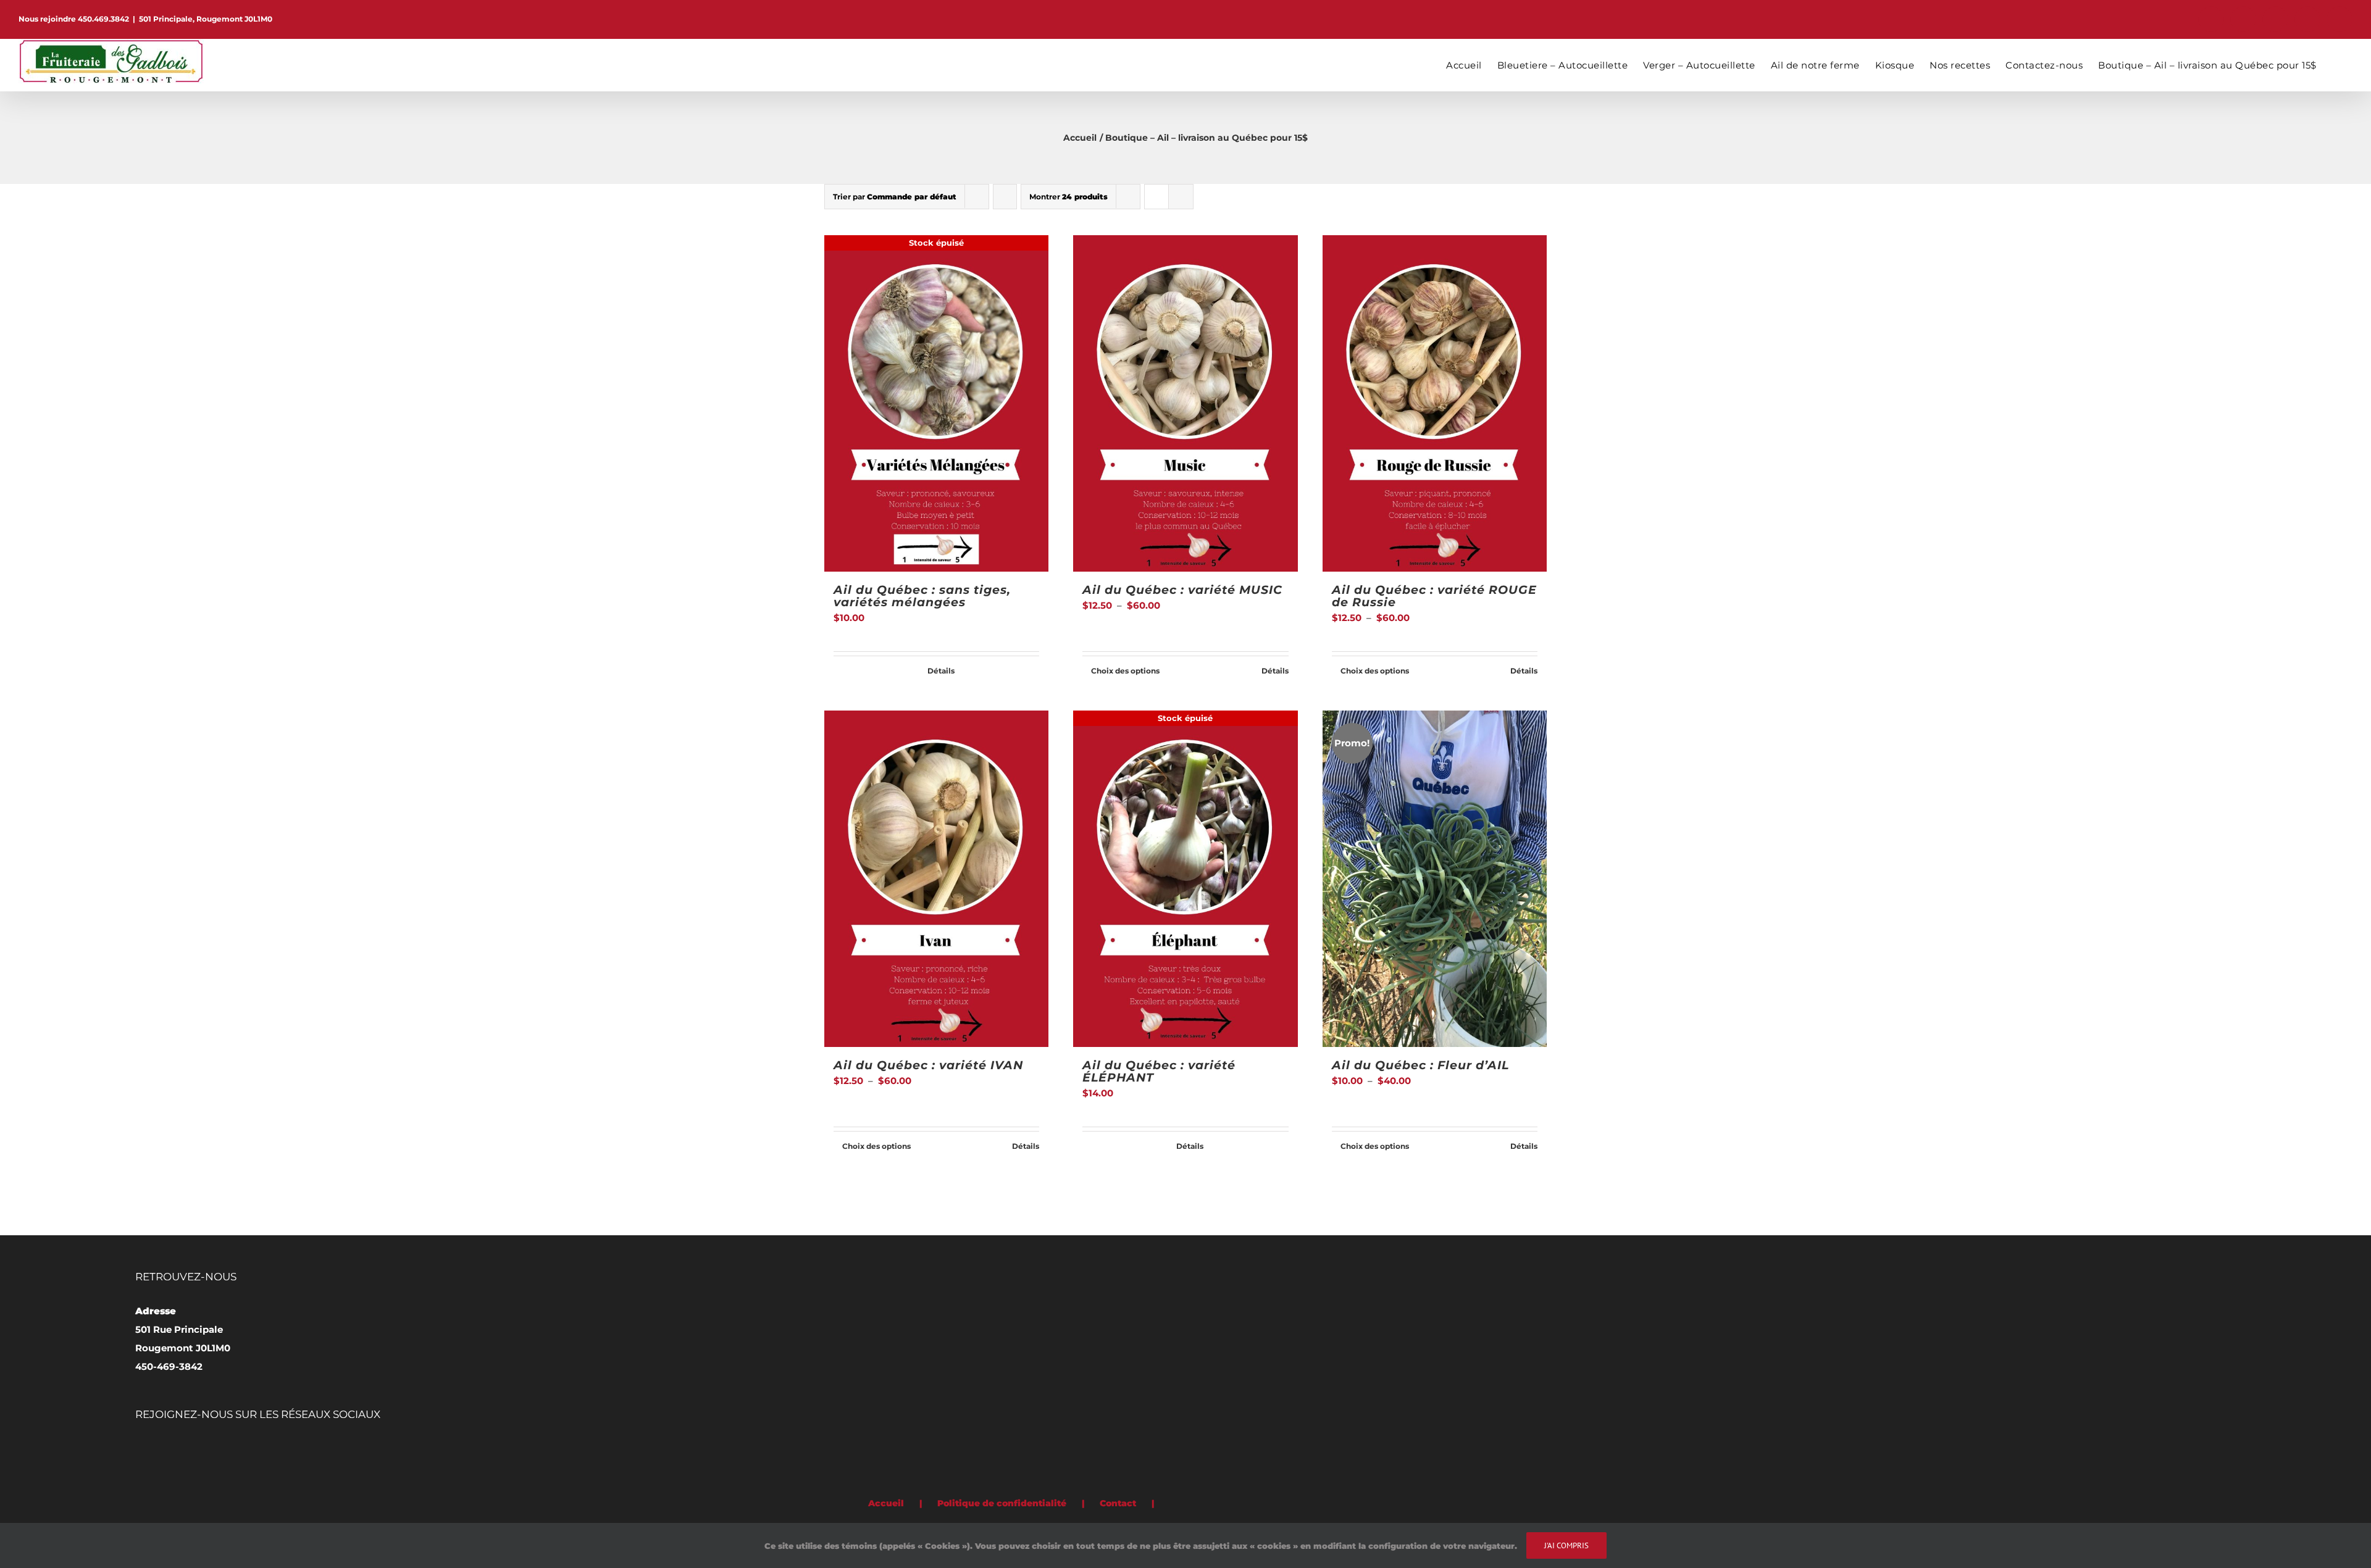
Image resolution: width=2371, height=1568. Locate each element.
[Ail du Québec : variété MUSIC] (1185, 403)
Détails (941, 671)
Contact (1118, 1503)
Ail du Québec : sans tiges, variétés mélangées (922, 596)
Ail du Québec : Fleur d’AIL (1420, 1065)
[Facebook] (139, 1449)
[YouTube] (208, 1449)
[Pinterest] (156, 1449)
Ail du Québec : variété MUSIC (1182, 590)
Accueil (886, 1503)
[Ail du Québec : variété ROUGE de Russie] (1435, 403)
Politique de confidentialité (1002, 1503)
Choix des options (1125, 671)
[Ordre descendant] (1005, 197)
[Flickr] (174, 1449)
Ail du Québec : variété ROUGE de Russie (1434, 596)
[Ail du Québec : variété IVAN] (936, 879)
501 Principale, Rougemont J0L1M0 (206, 19)
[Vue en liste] (1181, 197)
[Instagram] (191, 1449)
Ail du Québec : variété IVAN (928, 1065)
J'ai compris (1566, 1545)
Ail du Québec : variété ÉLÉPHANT (1159, 1071)
